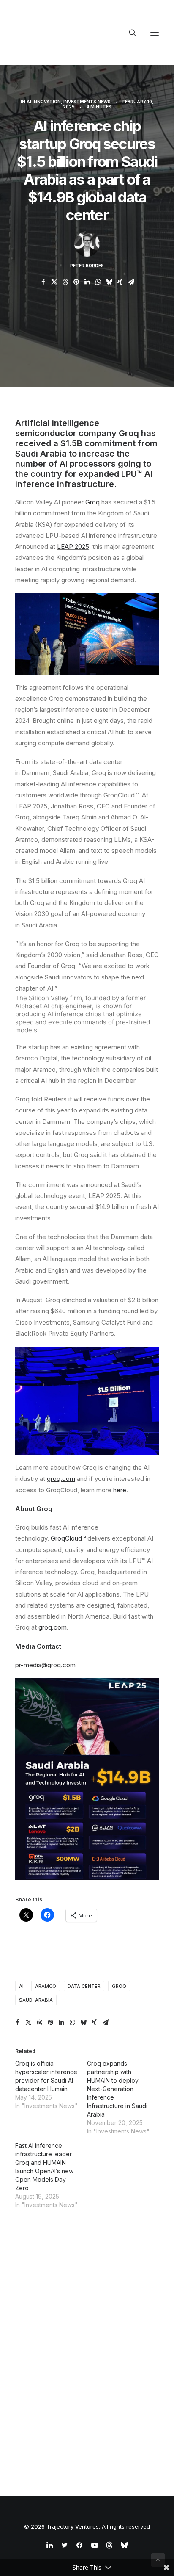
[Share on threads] (65, 282)
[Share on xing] (120, 282)
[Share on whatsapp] (98, 282)
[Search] (129, 33)
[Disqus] (87, 2358)
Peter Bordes (87, 266)
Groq (92, 502)
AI (21, 1986)
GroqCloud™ (68, 1538)
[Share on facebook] (43, 282)
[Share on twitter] (54, 282)
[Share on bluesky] (109, 282)
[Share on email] (131, 282)
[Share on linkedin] (87, 282)
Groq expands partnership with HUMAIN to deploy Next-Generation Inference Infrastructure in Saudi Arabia (117, 2089)
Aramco (46, 1986)
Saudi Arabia (36, 2000)
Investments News (87, 102)
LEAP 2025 (73, 546)
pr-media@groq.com (45, 1665)
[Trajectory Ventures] (69, 33)
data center (84, 1986)
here (120, 1490)
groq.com (53, 1627)
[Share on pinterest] (76, 282)
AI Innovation (44, 102)
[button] (155, 33)
